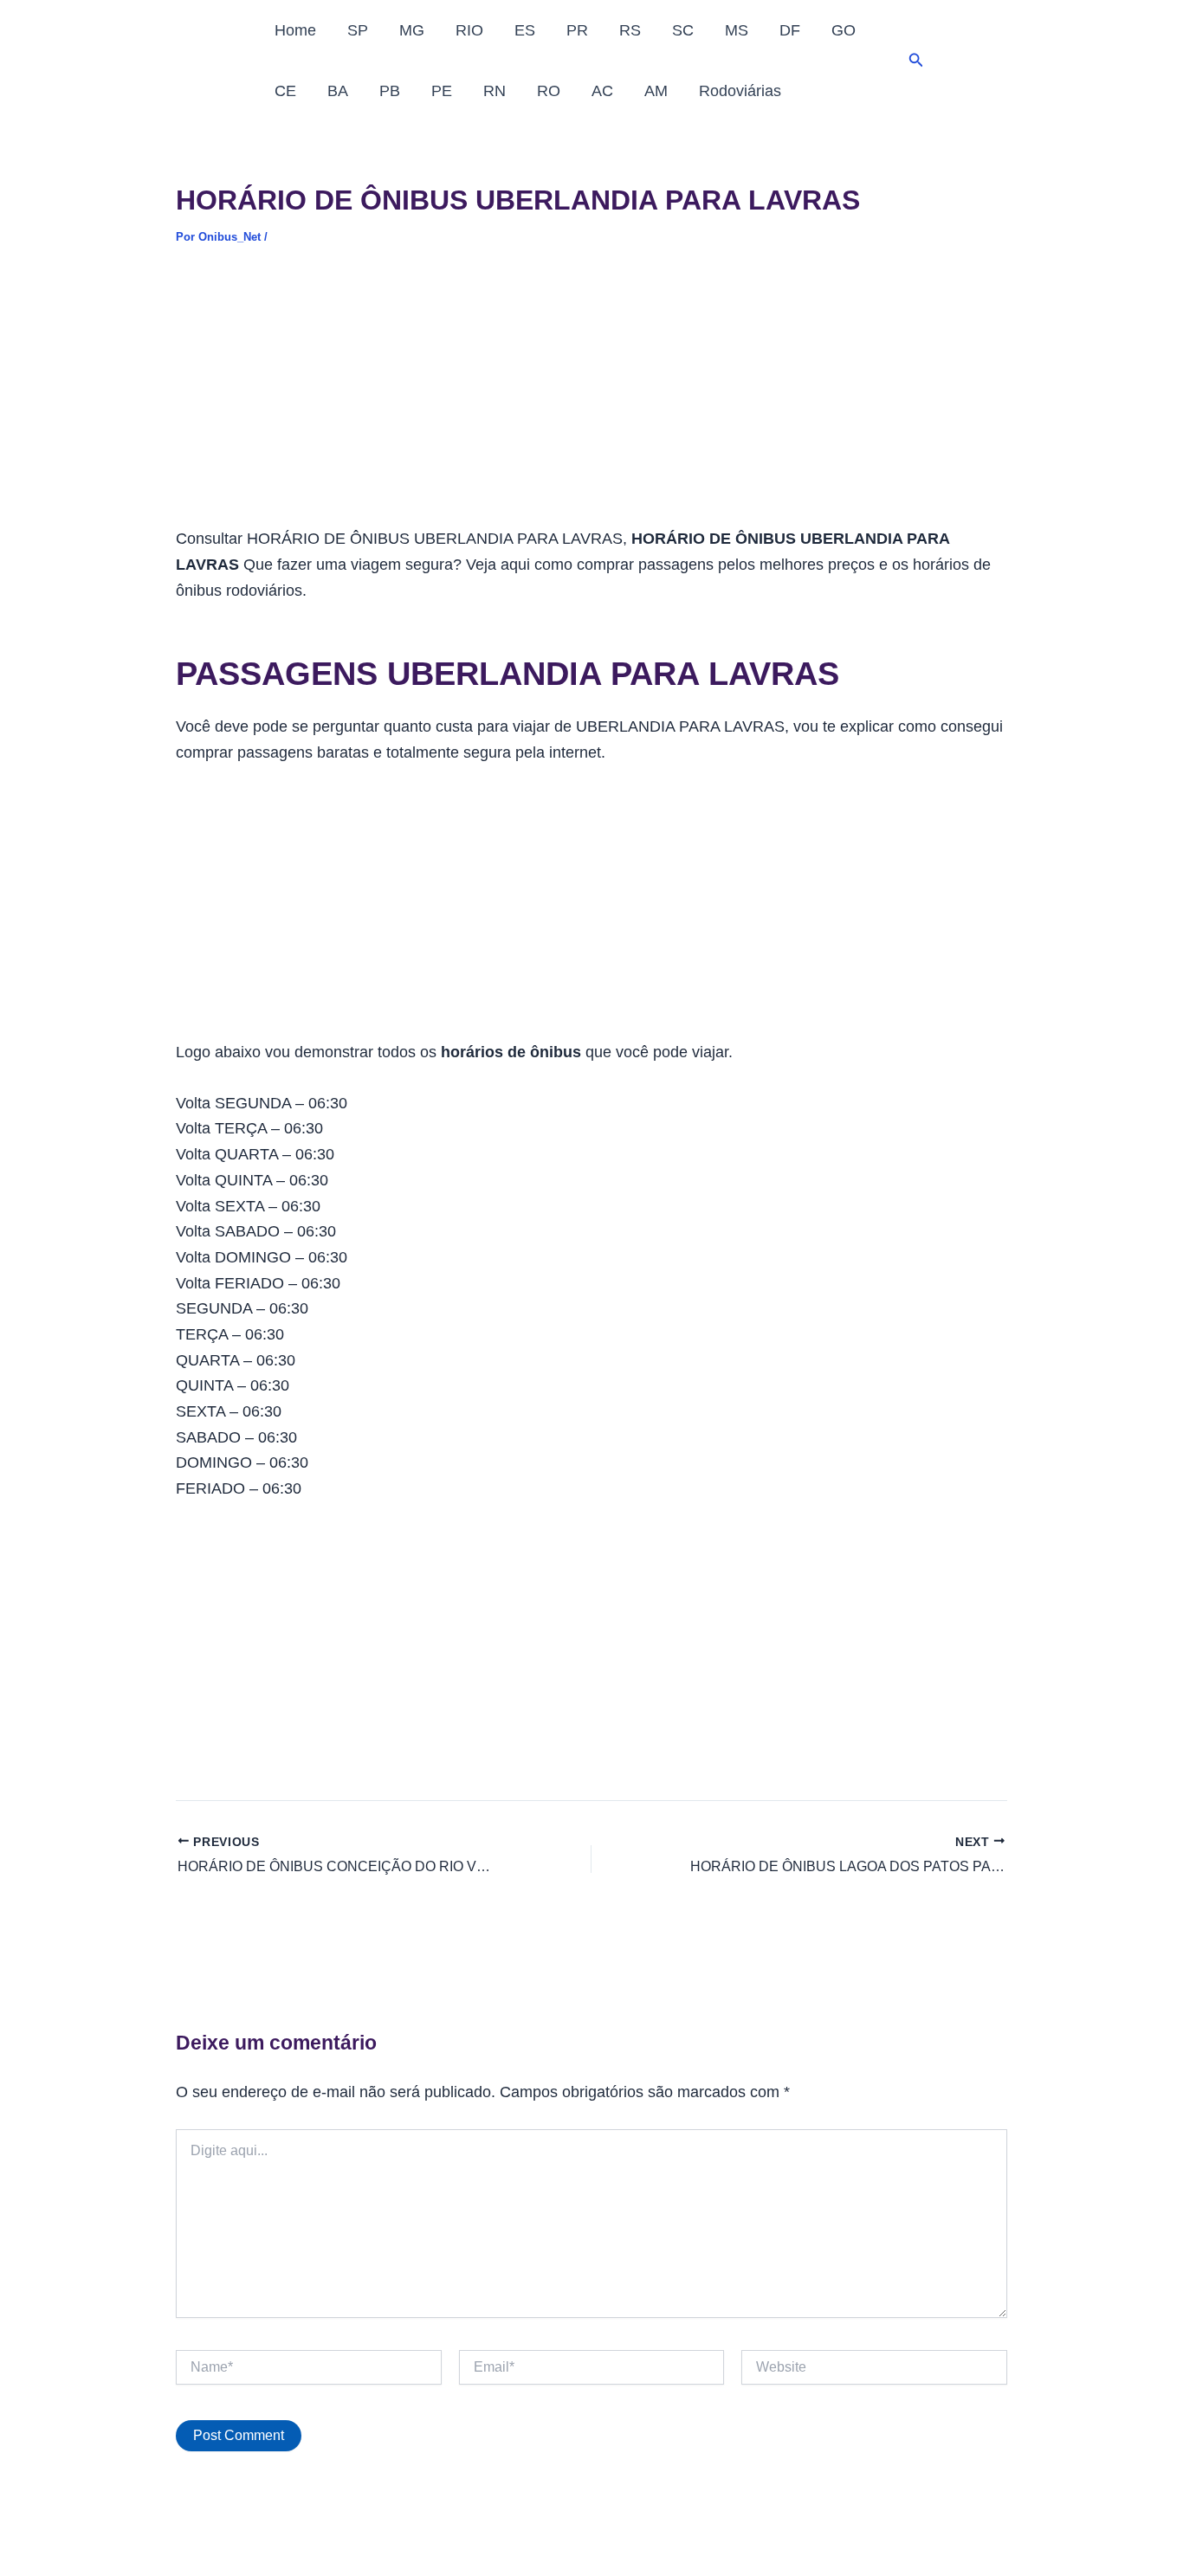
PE (442, 91)
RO (549, 91)
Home (295, 30)
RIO (469, 30)
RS (630, 30)
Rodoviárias (740, 91)
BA (338, 91)
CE (285, 91)
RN (495, 91)
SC (683, 30)
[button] (916, 61)
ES (525, 30)
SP (358, 30)
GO (844, 30)
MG (412, 30)
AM (656, 91)
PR (577, 30)
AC (602, 91)
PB (390, 91)
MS (737, 30)
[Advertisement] (591, 398)
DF (790, 30)
